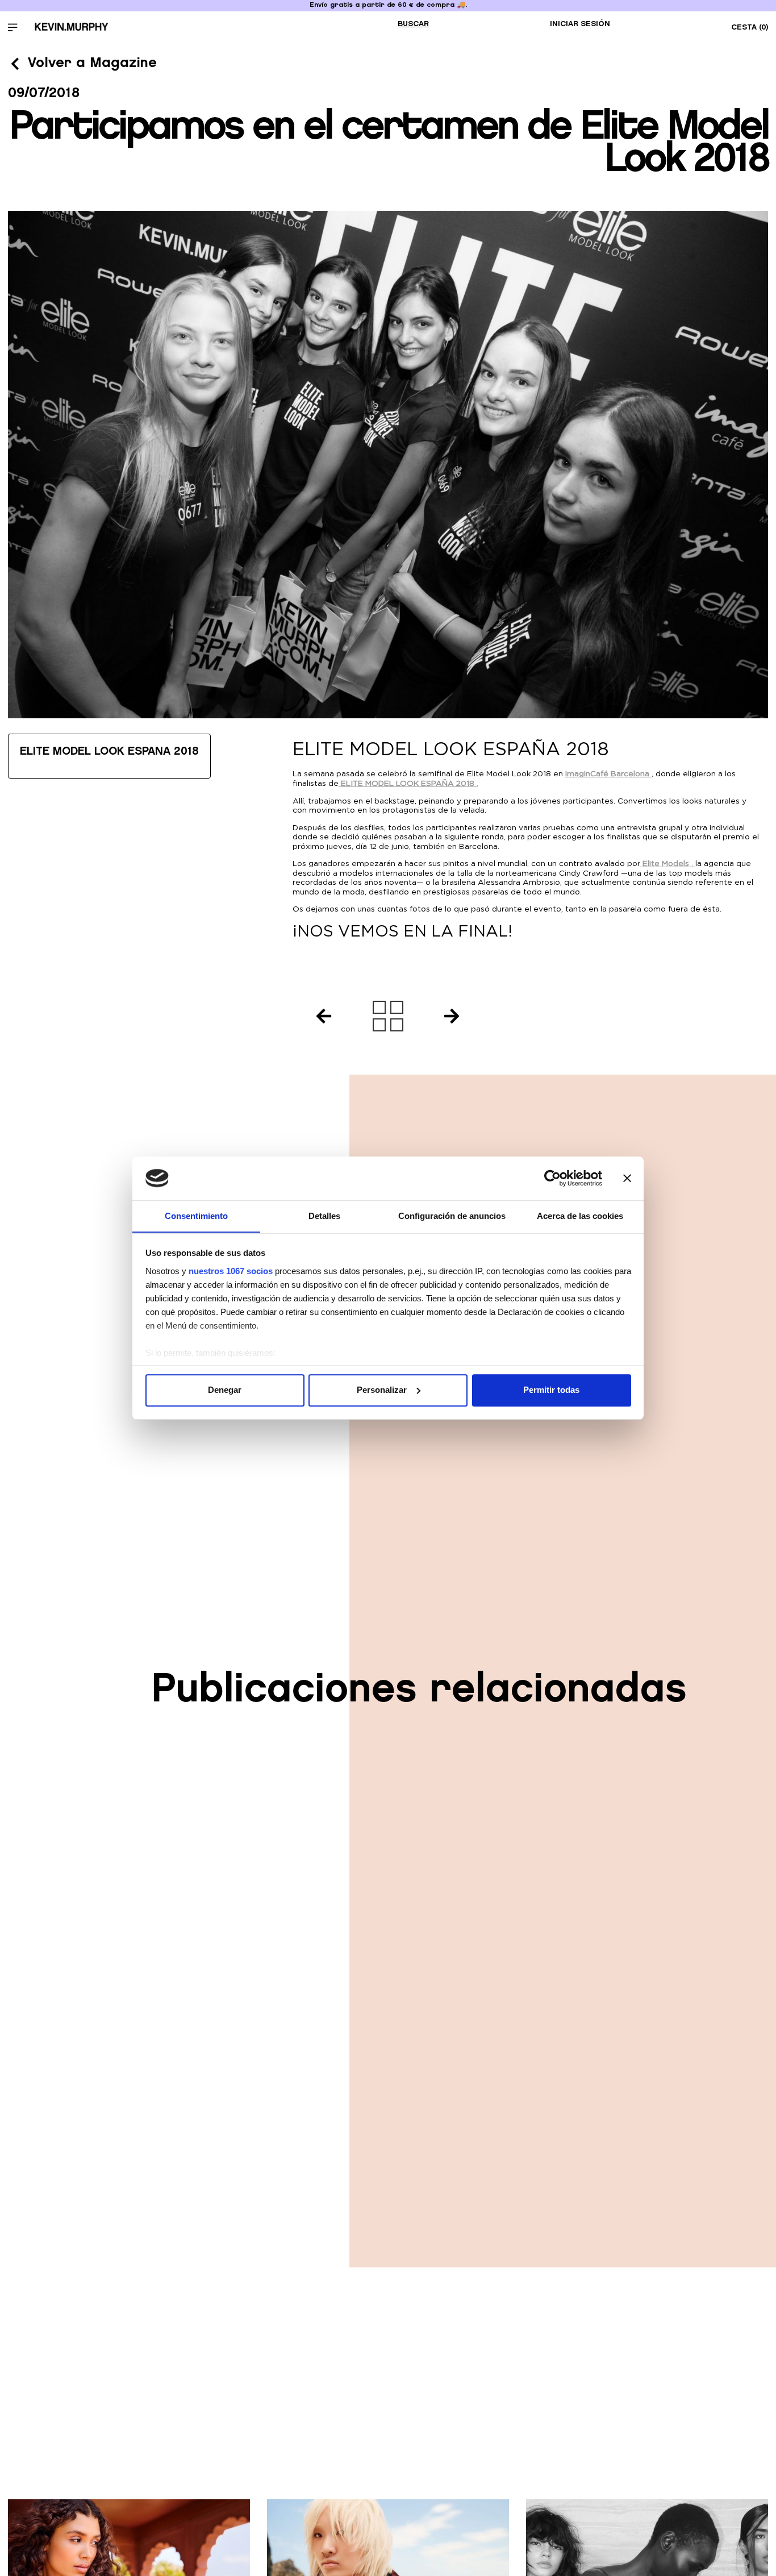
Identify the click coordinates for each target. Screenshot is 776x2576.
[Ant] (320, 1016)
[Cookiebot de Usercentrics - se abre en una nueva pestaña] (552, 1178)
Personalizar (382, 1390)
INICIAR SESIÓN (580, 24)
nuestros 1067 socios (231, 1271)
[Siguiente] (455, 1016)
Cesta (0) (750, 27)
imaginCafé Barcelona (607, 773)
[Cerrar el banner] (627, 1178)
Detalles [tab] (324, 1216)
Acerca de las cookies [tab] (580, 1216)
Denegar (225, 1390)
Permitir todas (551, 1390)
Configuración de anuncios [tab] (452, 1216)
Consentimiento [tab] (196, 1216)
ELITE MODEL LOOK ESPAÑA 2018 (109, 751)
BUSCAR (413, 24)
